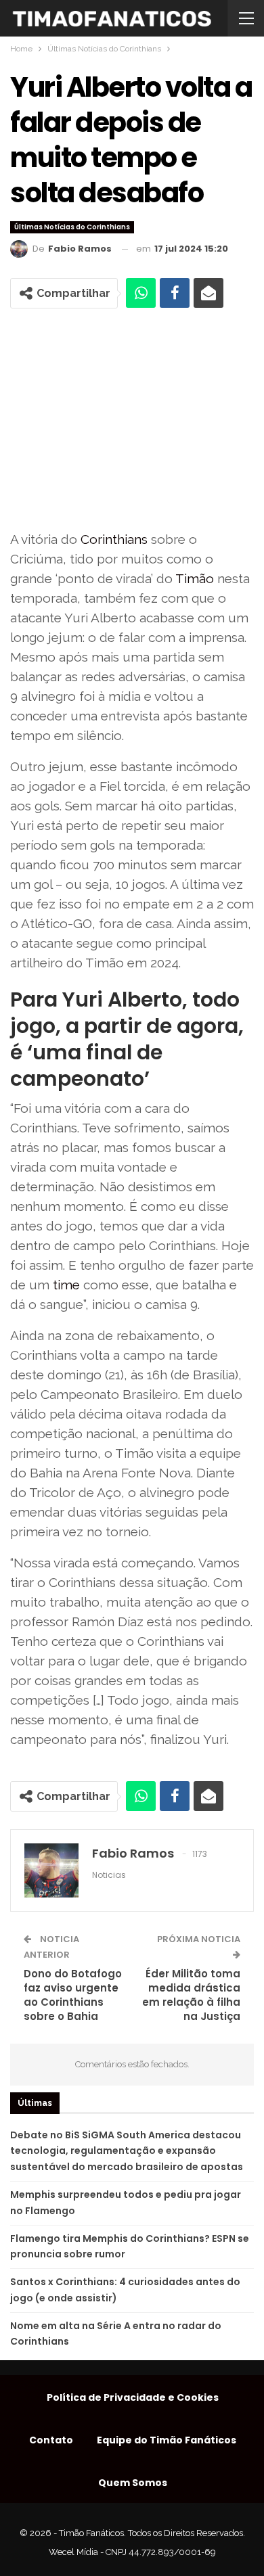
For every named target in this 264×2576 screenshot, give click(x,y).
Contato (51, 2440)
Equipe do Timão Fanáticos (167, 2440)
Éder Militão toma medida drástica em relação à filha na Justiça (191, 1995)
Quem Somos (133, 2483)
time (66, 1285)
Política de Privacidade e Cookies (133, 2397)
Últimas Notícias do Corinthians (72, 227)
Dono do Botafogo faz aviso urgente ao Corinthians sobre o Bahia (73, 1995)
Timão (195, 578)
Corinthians (114, 539)
